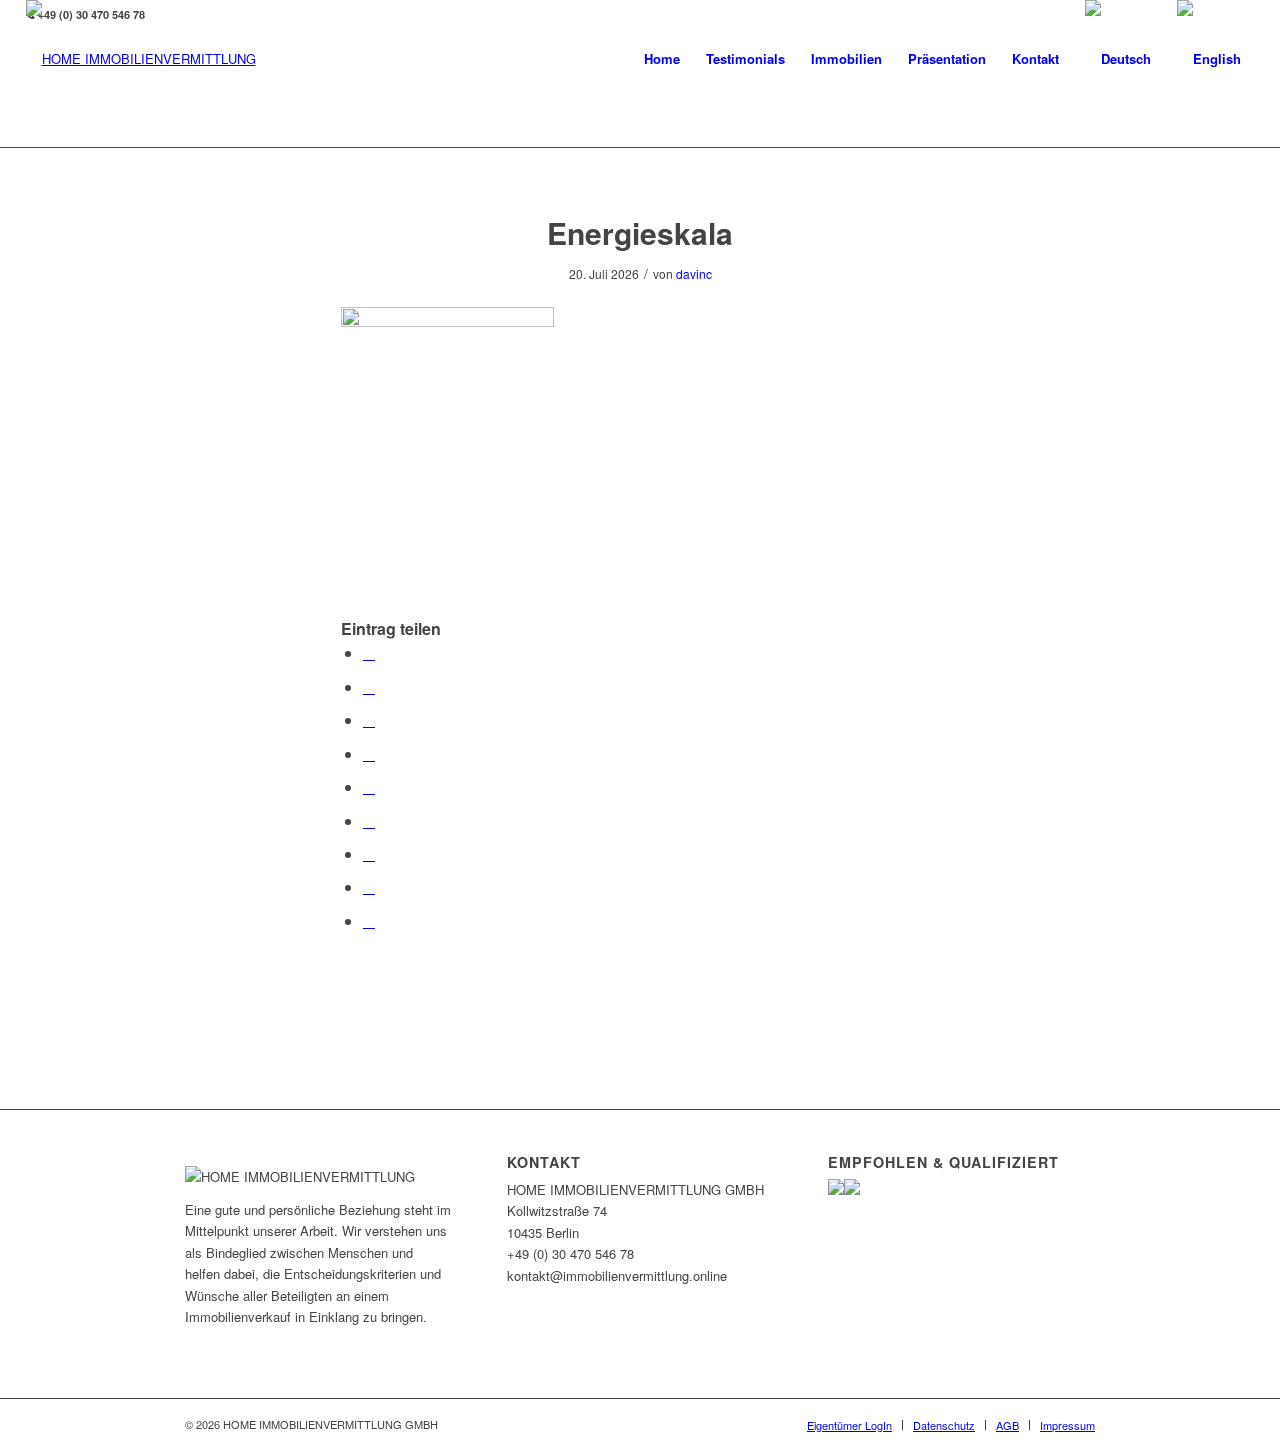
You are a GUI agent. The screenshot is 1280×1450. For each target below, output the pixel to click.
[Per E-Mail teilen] (369, 920)
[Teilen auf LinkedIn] (369, 786)
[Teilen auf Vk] (369, 853)
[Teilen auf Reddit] (369, 886)
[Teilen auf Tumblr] (369, 820)
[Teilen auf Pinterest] (369, 753)
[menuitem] (662, 59)
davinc (694, 273)
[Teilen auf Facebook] (369, 652)
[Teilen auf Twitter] (369, 686)
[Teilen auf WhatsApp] (369, 719)
